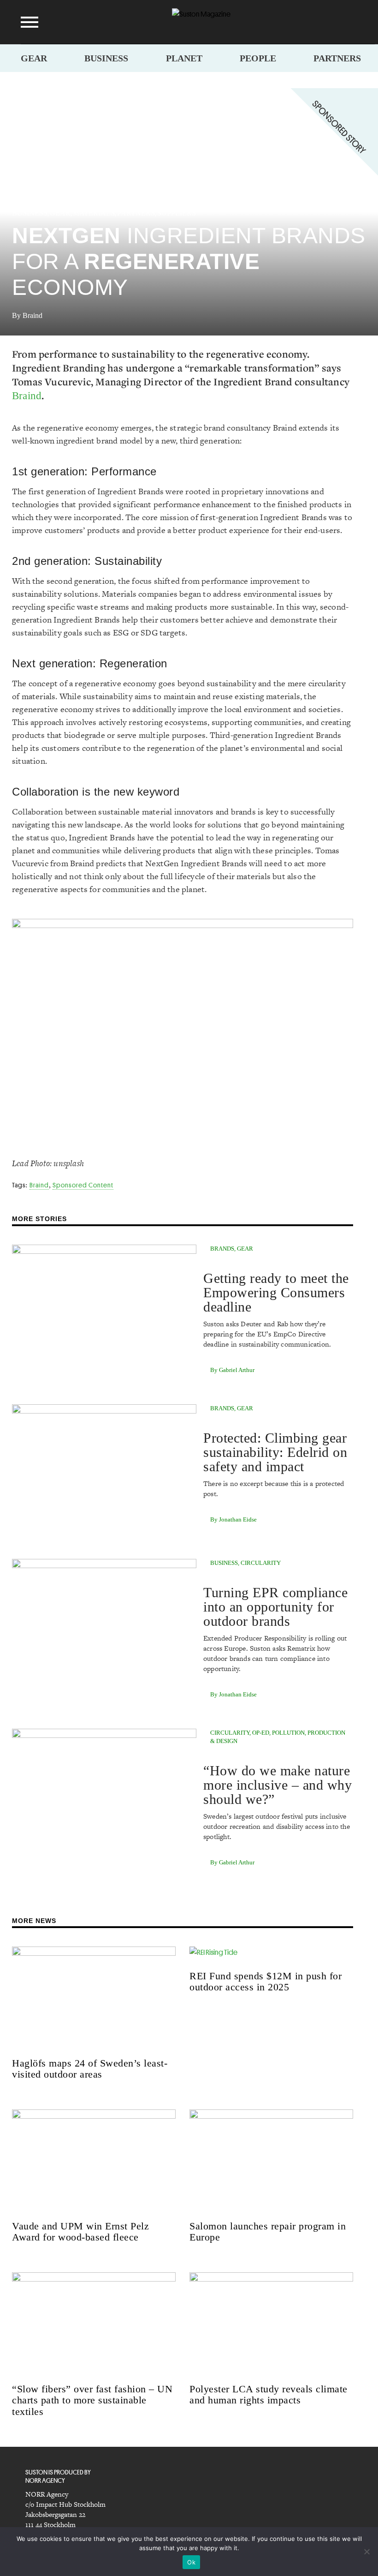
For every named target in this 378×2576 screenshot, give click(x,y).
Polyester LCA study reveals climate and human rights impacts (269, 2394)
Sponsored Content (83, 1185)
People (258, 58)
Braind (27, 396)
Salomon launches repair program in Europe (268, 2232)
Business (106, 58)
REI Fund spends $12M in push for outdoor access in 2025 (266, 1981)
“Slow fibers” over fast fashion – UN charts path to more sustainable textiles (92, 2400)
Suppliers (177, 213)
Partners (337, 58)
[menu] (30, 22)
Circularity (261, 1563)
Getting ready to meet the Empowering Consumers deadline (276, 1292)
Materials (94, 213)
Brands (222, 1249)
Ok (191, 2562)
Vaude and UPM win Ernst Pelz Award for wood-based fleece (80, 2232)
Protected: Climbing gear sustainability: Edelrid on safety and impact (275, 1452)
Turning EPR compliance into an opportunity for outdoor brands (275, 1607)
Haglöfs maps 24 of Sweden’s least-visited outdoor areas (90, 2069)
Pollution (288, 1733)
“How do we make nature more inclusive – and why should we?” (278, 1785)
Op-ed (261, 1733)
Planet (184, 58)
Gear (34, 58)
